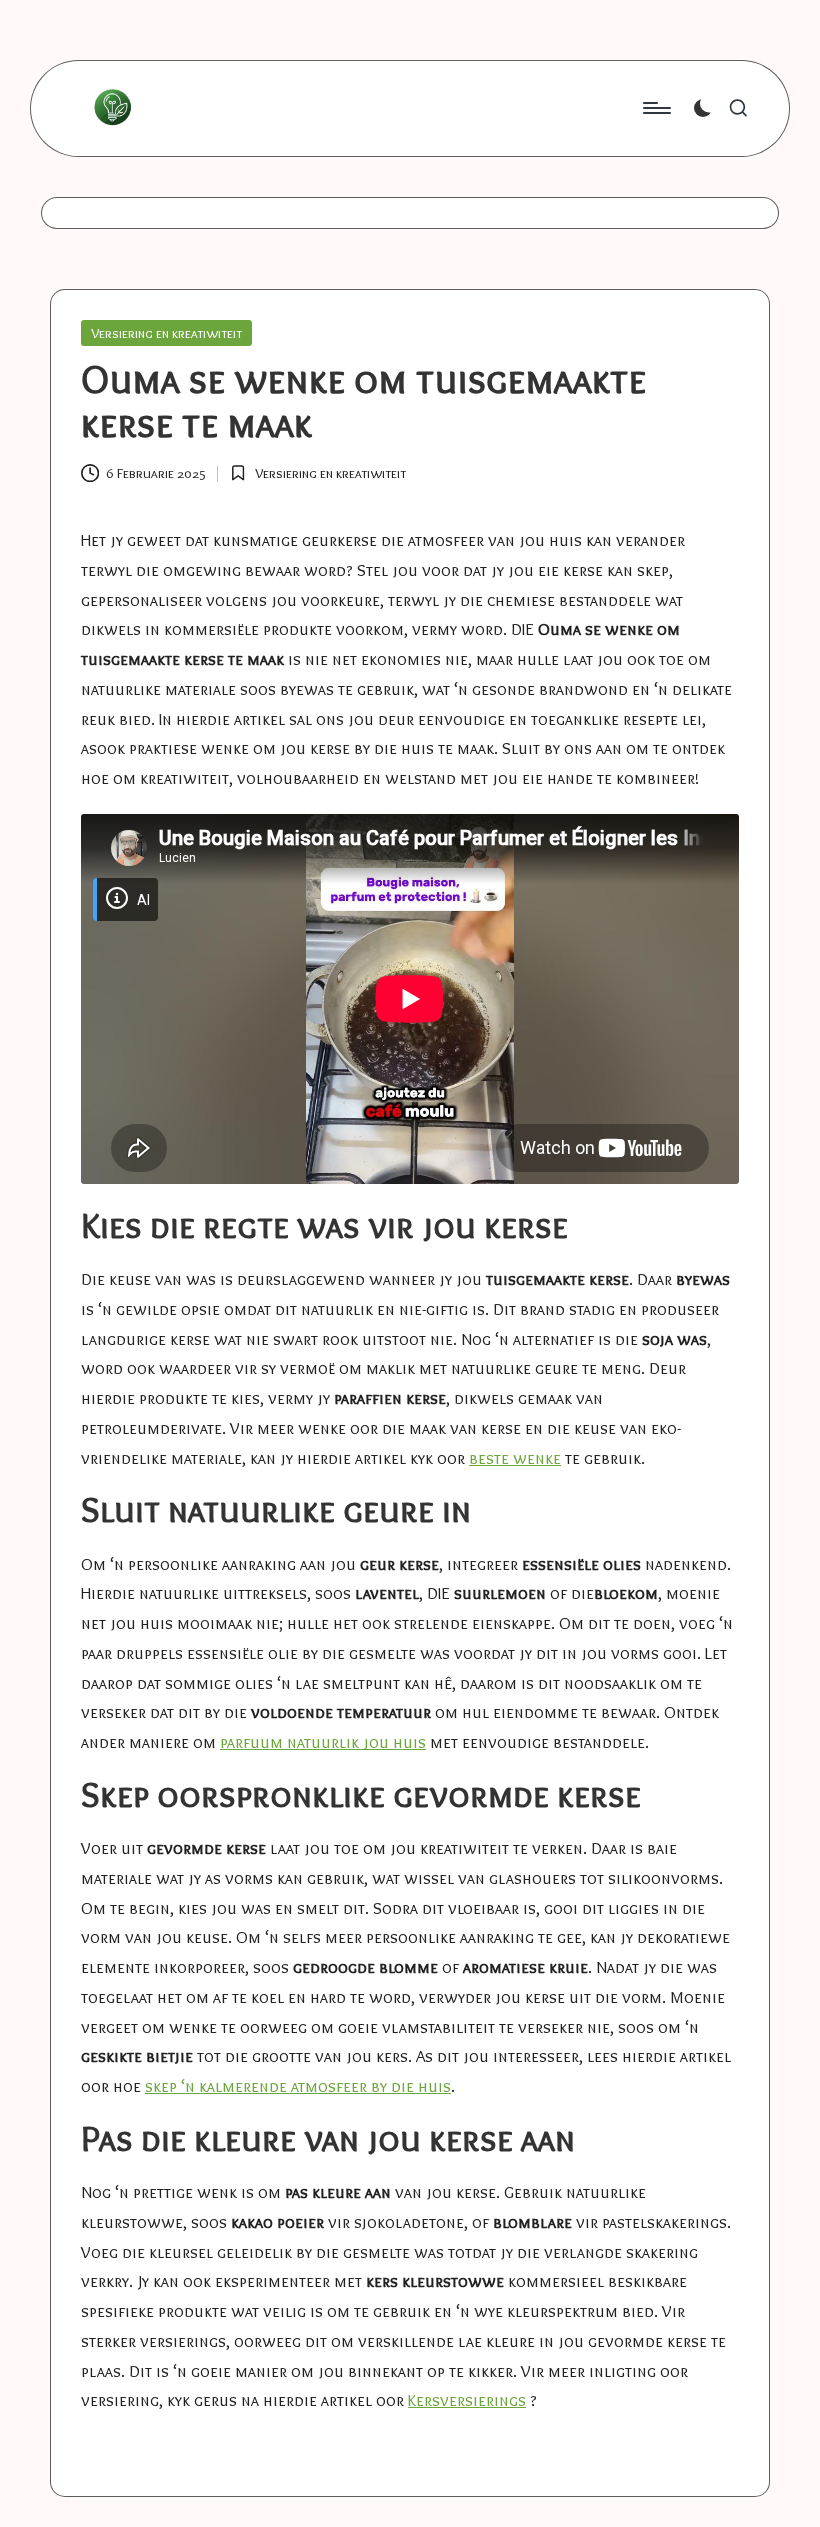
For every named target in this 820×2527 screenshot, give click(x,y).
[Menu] (655, 108)
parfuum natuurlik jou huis (323, 1742)
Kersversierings (467, 2400)
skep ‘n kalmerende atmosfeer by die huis (298, 2086)
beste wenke (515, 1458)
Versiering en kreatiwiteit (166, 333)
